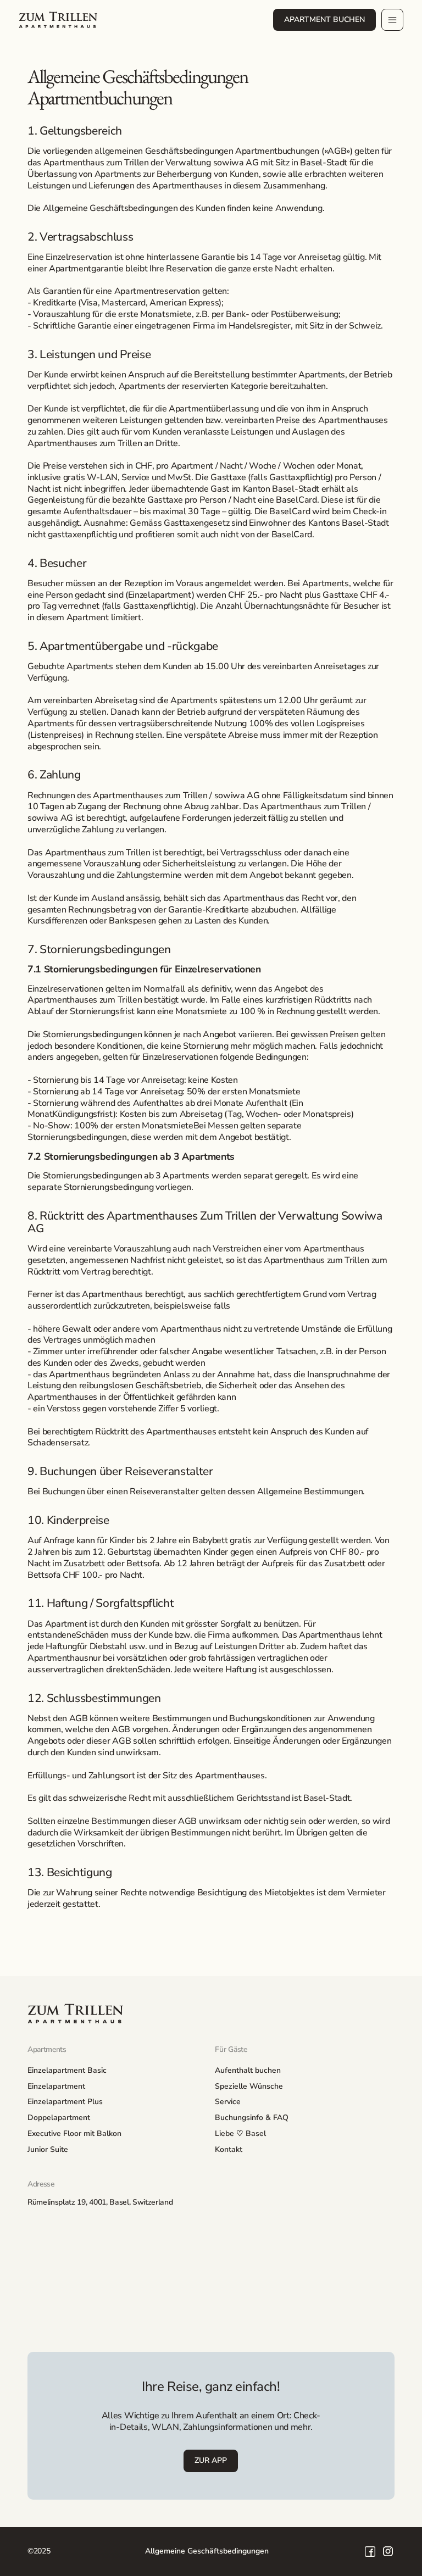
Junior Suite (48, 2149)
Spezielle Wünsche (249, 2086)
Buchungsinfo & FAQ (252, 2118)
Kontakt (229, 2149)
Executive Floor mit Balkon (74, 2133)
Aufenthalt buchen (248, 2070)
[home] (58, 20)
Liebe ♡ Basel (240, 2133)
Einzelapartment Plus (65, 2102)
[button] (392, 20)
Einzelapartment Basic (67, 2070)
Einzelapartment (56, 2086)
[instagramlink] (388, 2552)
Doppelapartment (59, 2118)
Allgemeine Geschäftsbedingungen (207, 2551)
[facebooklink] (370, 2552)
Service (228, 2102)
